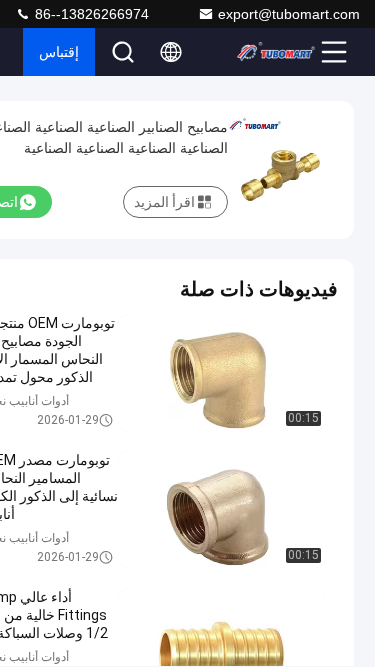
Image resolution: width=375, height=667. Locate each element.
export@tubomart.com (289, 14)
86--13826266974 (90, 14)
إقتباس (59, 52)
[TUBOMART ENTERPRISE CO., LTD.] (276, 52)
